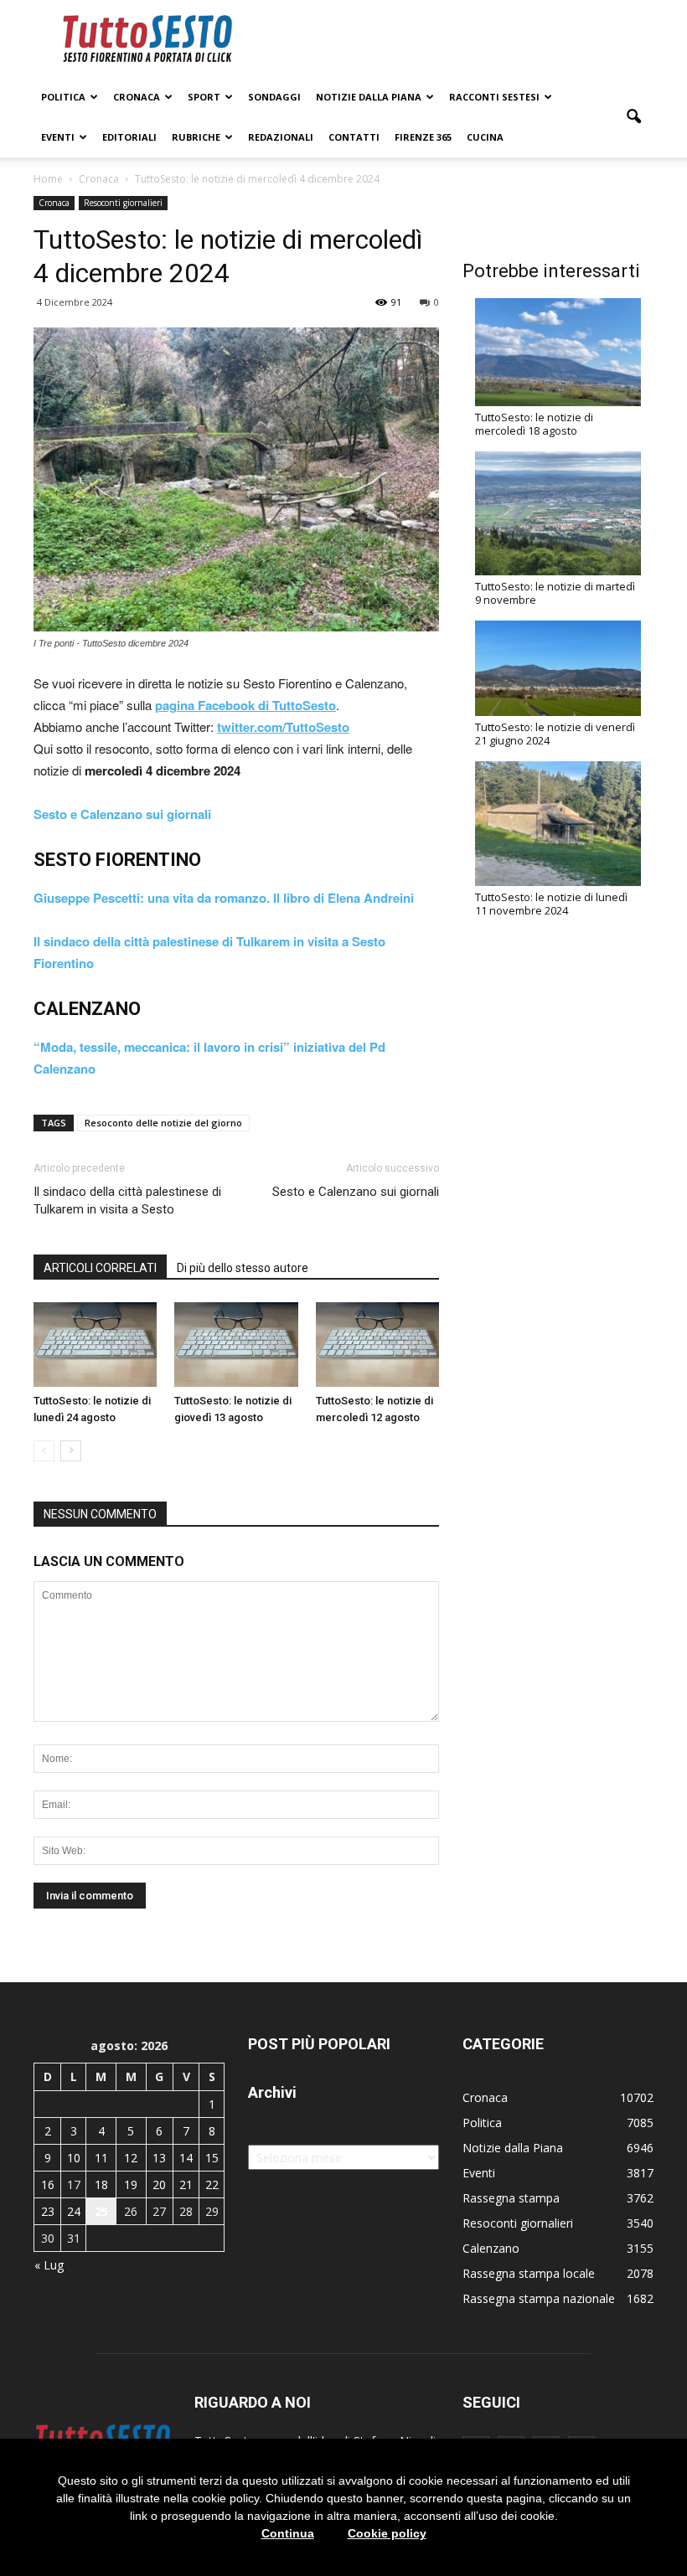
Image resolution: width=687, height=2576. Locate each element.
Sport (204, 97)
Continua (288, 2533)
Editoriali (129, 137)
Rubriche (196, 137)
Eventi (58, 137)
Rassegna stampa (511, 2198)
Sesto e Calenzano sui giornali (356, 1192)
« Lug (49, 2265)
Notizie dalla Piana (369, 97)
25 (101, 2211)
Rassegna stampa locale (529, 2273)
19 (131, 2184)
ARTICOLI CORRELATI (100, 1268)
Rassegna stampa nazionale (539, 2298)
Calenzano (491, 2248)
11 (101, 2158)
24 (74, 2211)
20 (159, 2184)
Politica (63, 97)
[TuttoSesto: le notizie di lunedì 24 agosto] (95, 1345)
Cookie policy (387, 2533)
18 (101, 2184)
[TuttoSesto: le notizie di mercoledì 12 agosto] (377, 1345)
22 (212, 2184)
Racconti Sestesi (494, 97)
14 (186, 2158)
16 (48, 2184)
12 (131, 2158)
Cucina (485, 137)
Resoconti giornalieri (123, 203)
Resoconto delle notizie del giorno (163, 1123)
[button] (633, 117)
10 (74, 2158)
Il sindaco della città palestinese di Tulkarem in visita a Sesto (127, 1200)
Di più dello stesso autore (243, 1268)
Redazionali (281, 137)
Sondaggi (274, 97)
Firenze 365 (423, 137)
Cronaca (137, 97)
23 (48, 2211)
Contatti (354, 137)
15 (212, 2158)
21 (186, 2184)
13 (159, 2158)
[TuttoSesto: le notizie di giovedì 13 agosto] (236, 1345)
